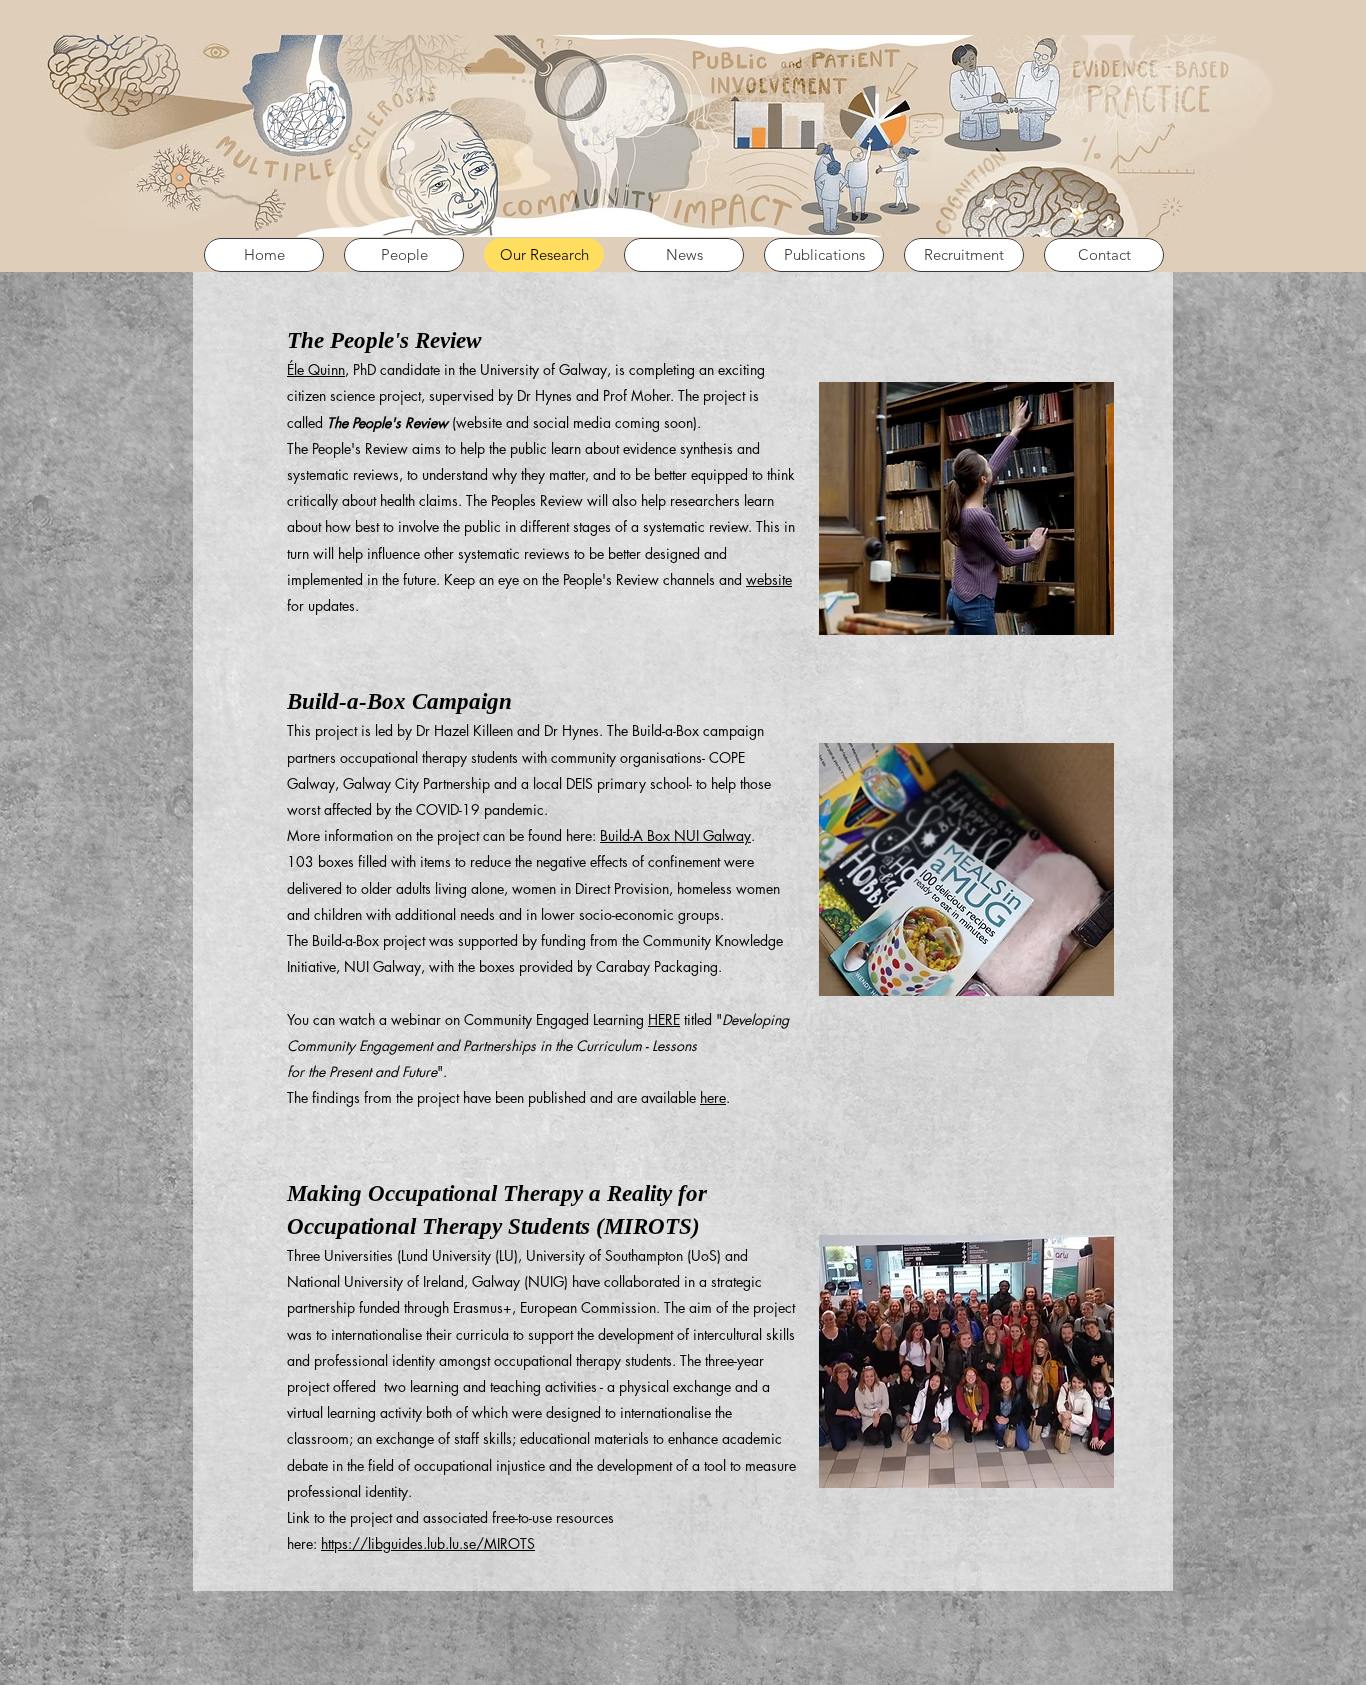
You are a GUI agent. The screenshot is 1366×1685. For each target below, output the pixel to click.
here (713, 1097)
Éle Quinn (316, 369)
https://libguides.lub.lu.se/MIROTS (428, 1543)
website (769, 579)
